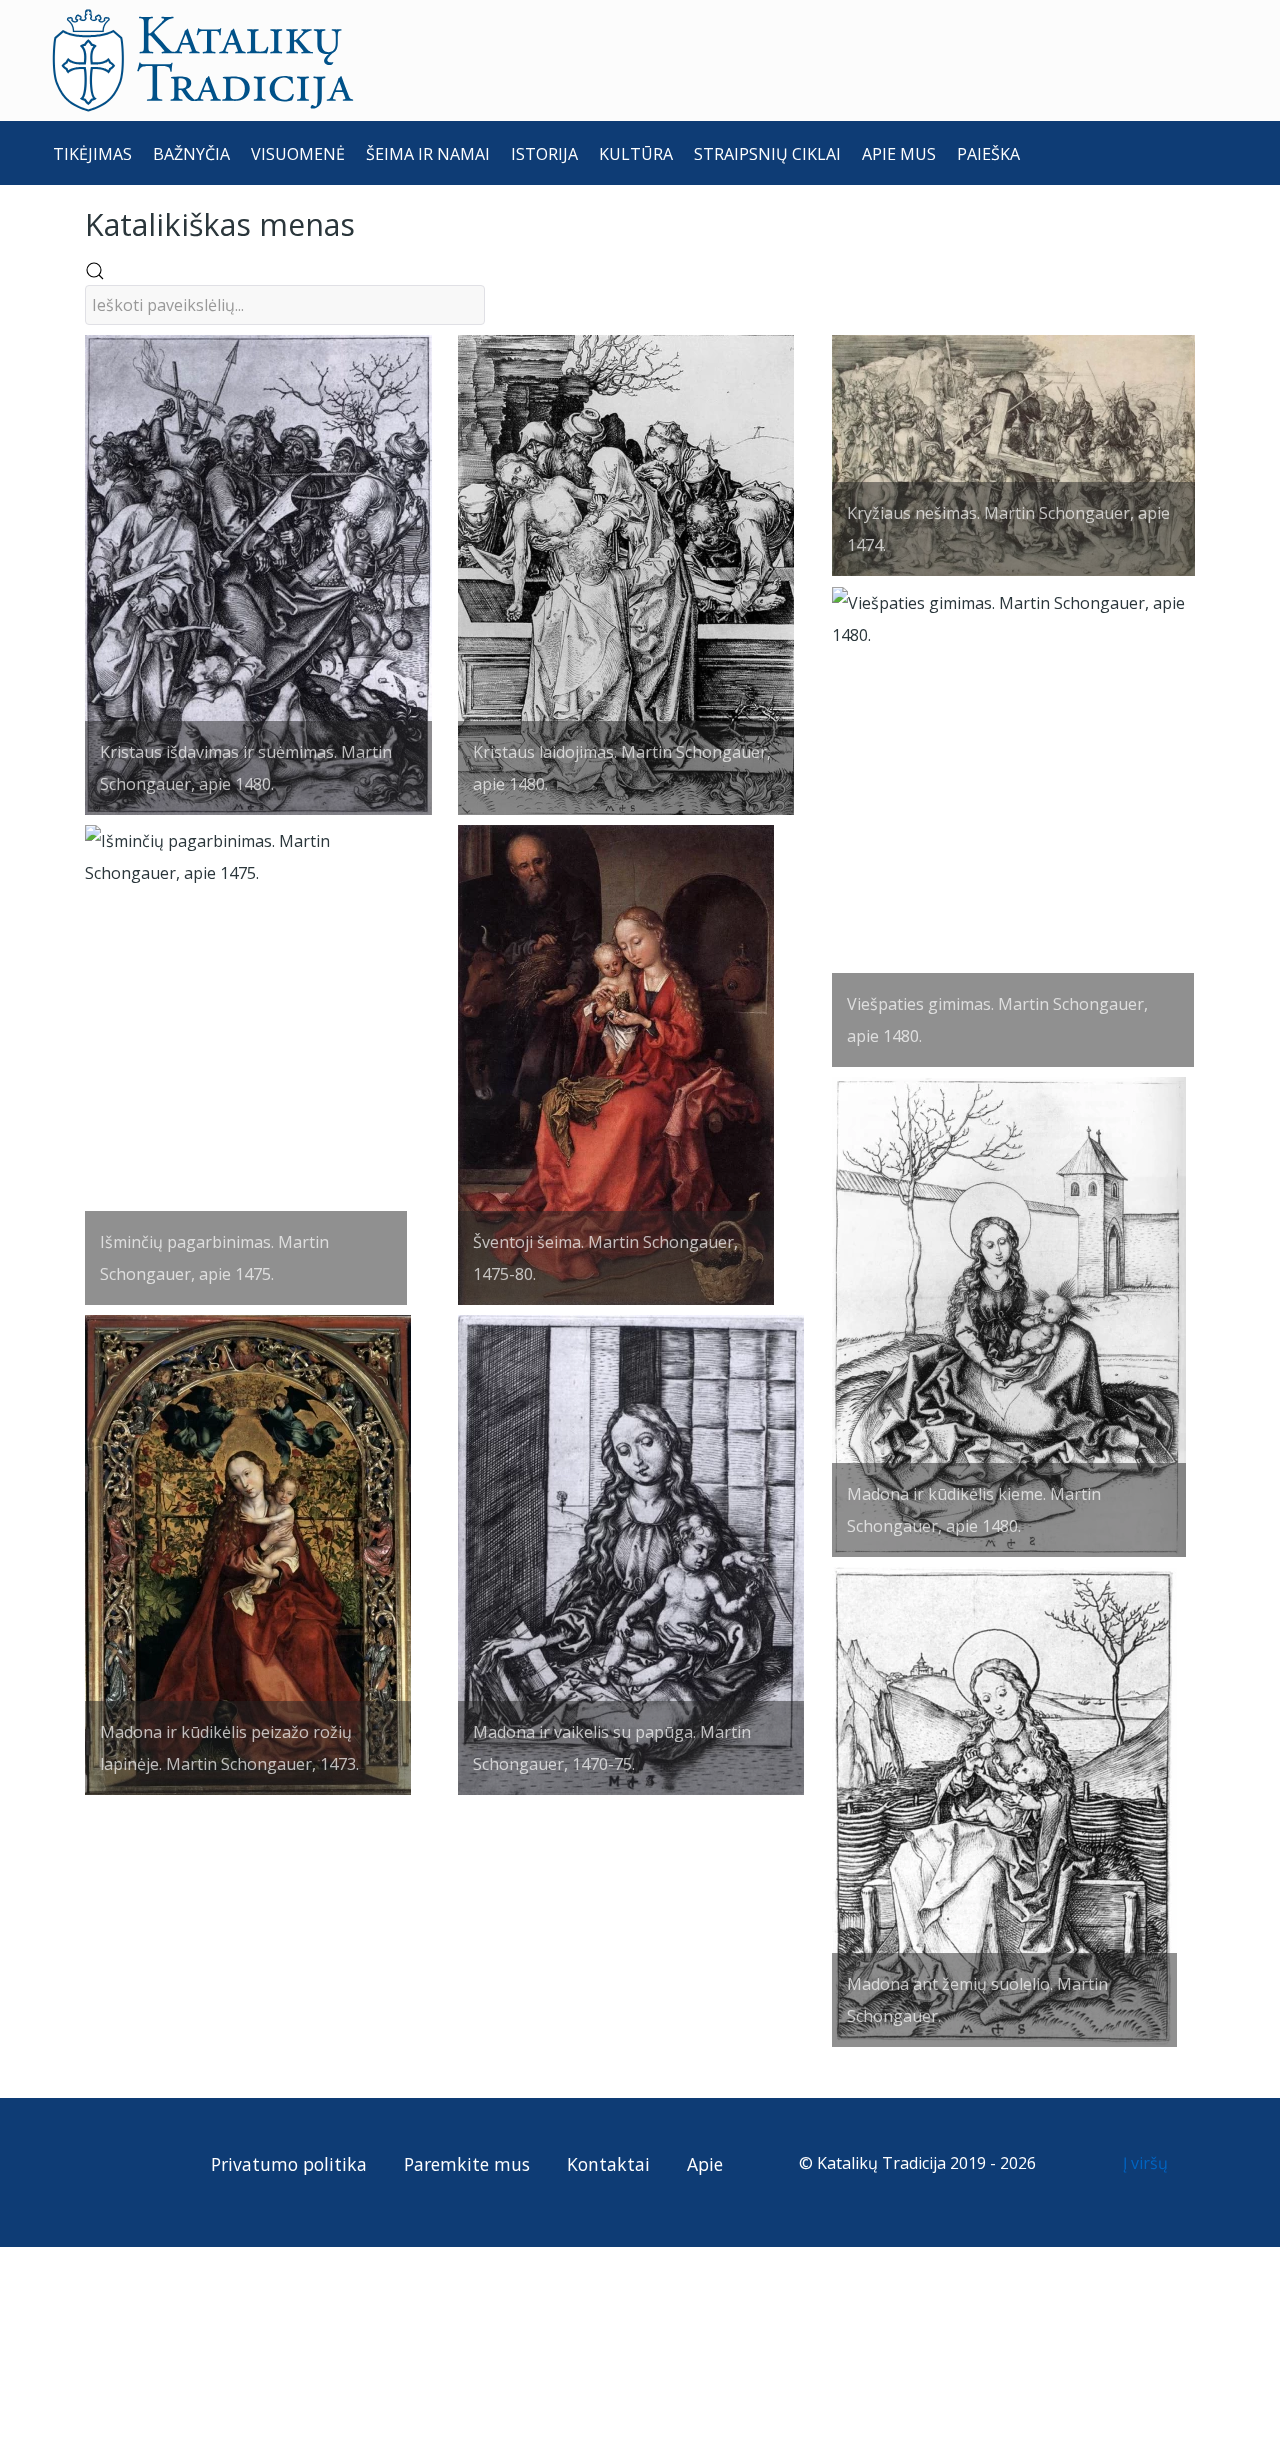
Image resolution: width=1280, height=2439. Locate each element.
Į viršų (1147, 2163)
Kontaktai (608, 2164)
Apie (705, 2164)
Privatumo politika (289, 2164)
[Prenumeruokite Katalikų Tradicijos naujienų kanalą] (71, 2163)
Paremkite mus (467, 2164)
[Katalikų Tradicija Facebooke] (109, 2163)
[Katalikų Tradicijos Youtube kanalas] (144, 2163)
